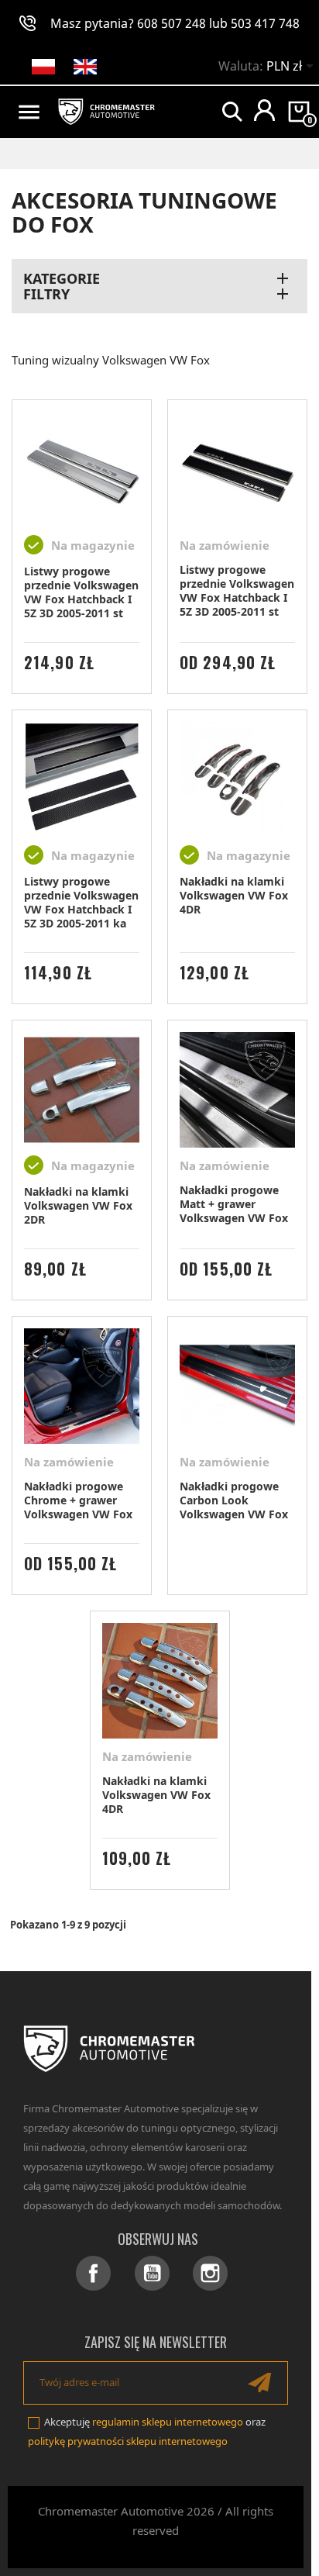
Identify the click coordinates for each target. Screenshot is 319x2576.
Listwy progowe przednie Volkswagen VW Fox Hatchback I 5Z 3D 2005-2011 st (81, 592)
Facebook (93, 2273)
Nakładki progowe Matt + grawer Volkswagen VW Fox (234, 1204)
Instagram (210, 2273)
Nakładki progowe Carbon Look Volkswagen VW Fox (234, 1500)
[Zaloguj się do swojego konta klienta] (264, 110)
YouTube (152, 2273)
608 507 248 (172, 23)
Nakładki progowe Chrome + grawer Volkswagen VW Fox (78, 1500)
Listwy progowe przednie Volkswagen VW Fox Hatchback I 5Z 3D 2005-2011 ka (81, 902)
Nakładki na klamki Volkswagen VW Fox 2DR (78, 1205)
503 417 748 (265, 23)
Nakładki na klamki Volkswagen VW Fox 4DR (234, 895)
